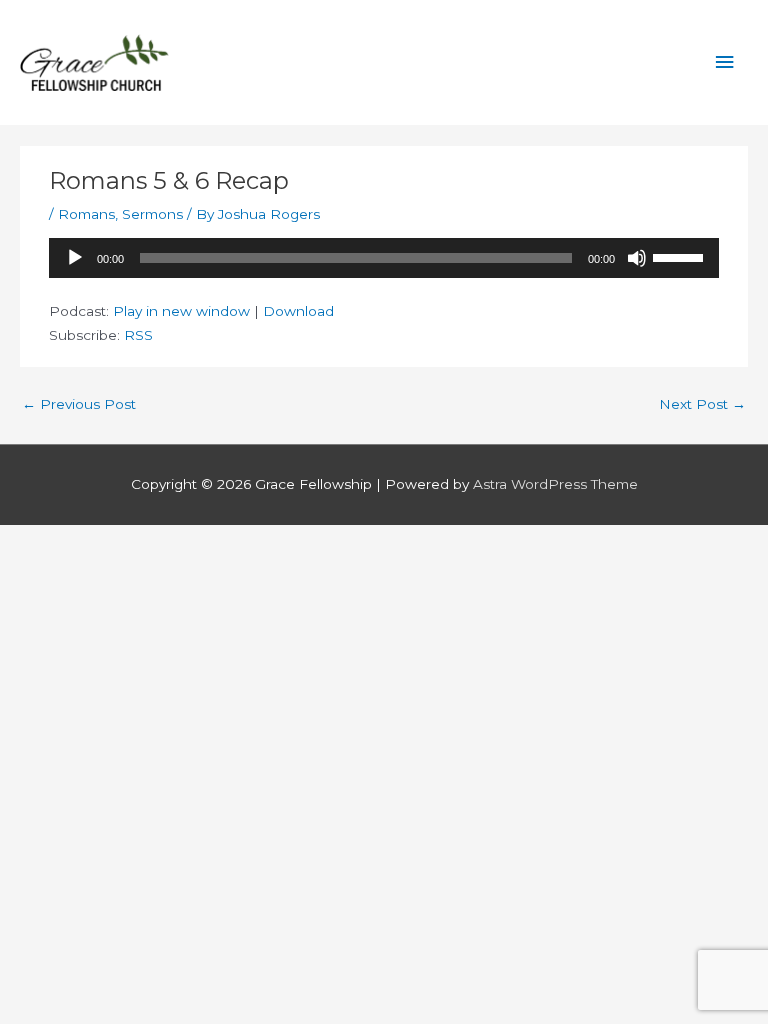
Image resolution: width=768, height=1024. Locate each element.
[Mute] (637, 258)
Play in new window (181, 311)
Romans (86, 214)
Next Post (702, 404)
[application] (383, 258)
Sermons (152, 214)
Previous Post (79, 404)
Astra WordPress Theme (555, 484)
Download (298, 311)
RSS (138, 335)
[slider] (681, 256)
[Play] (75, 258)
